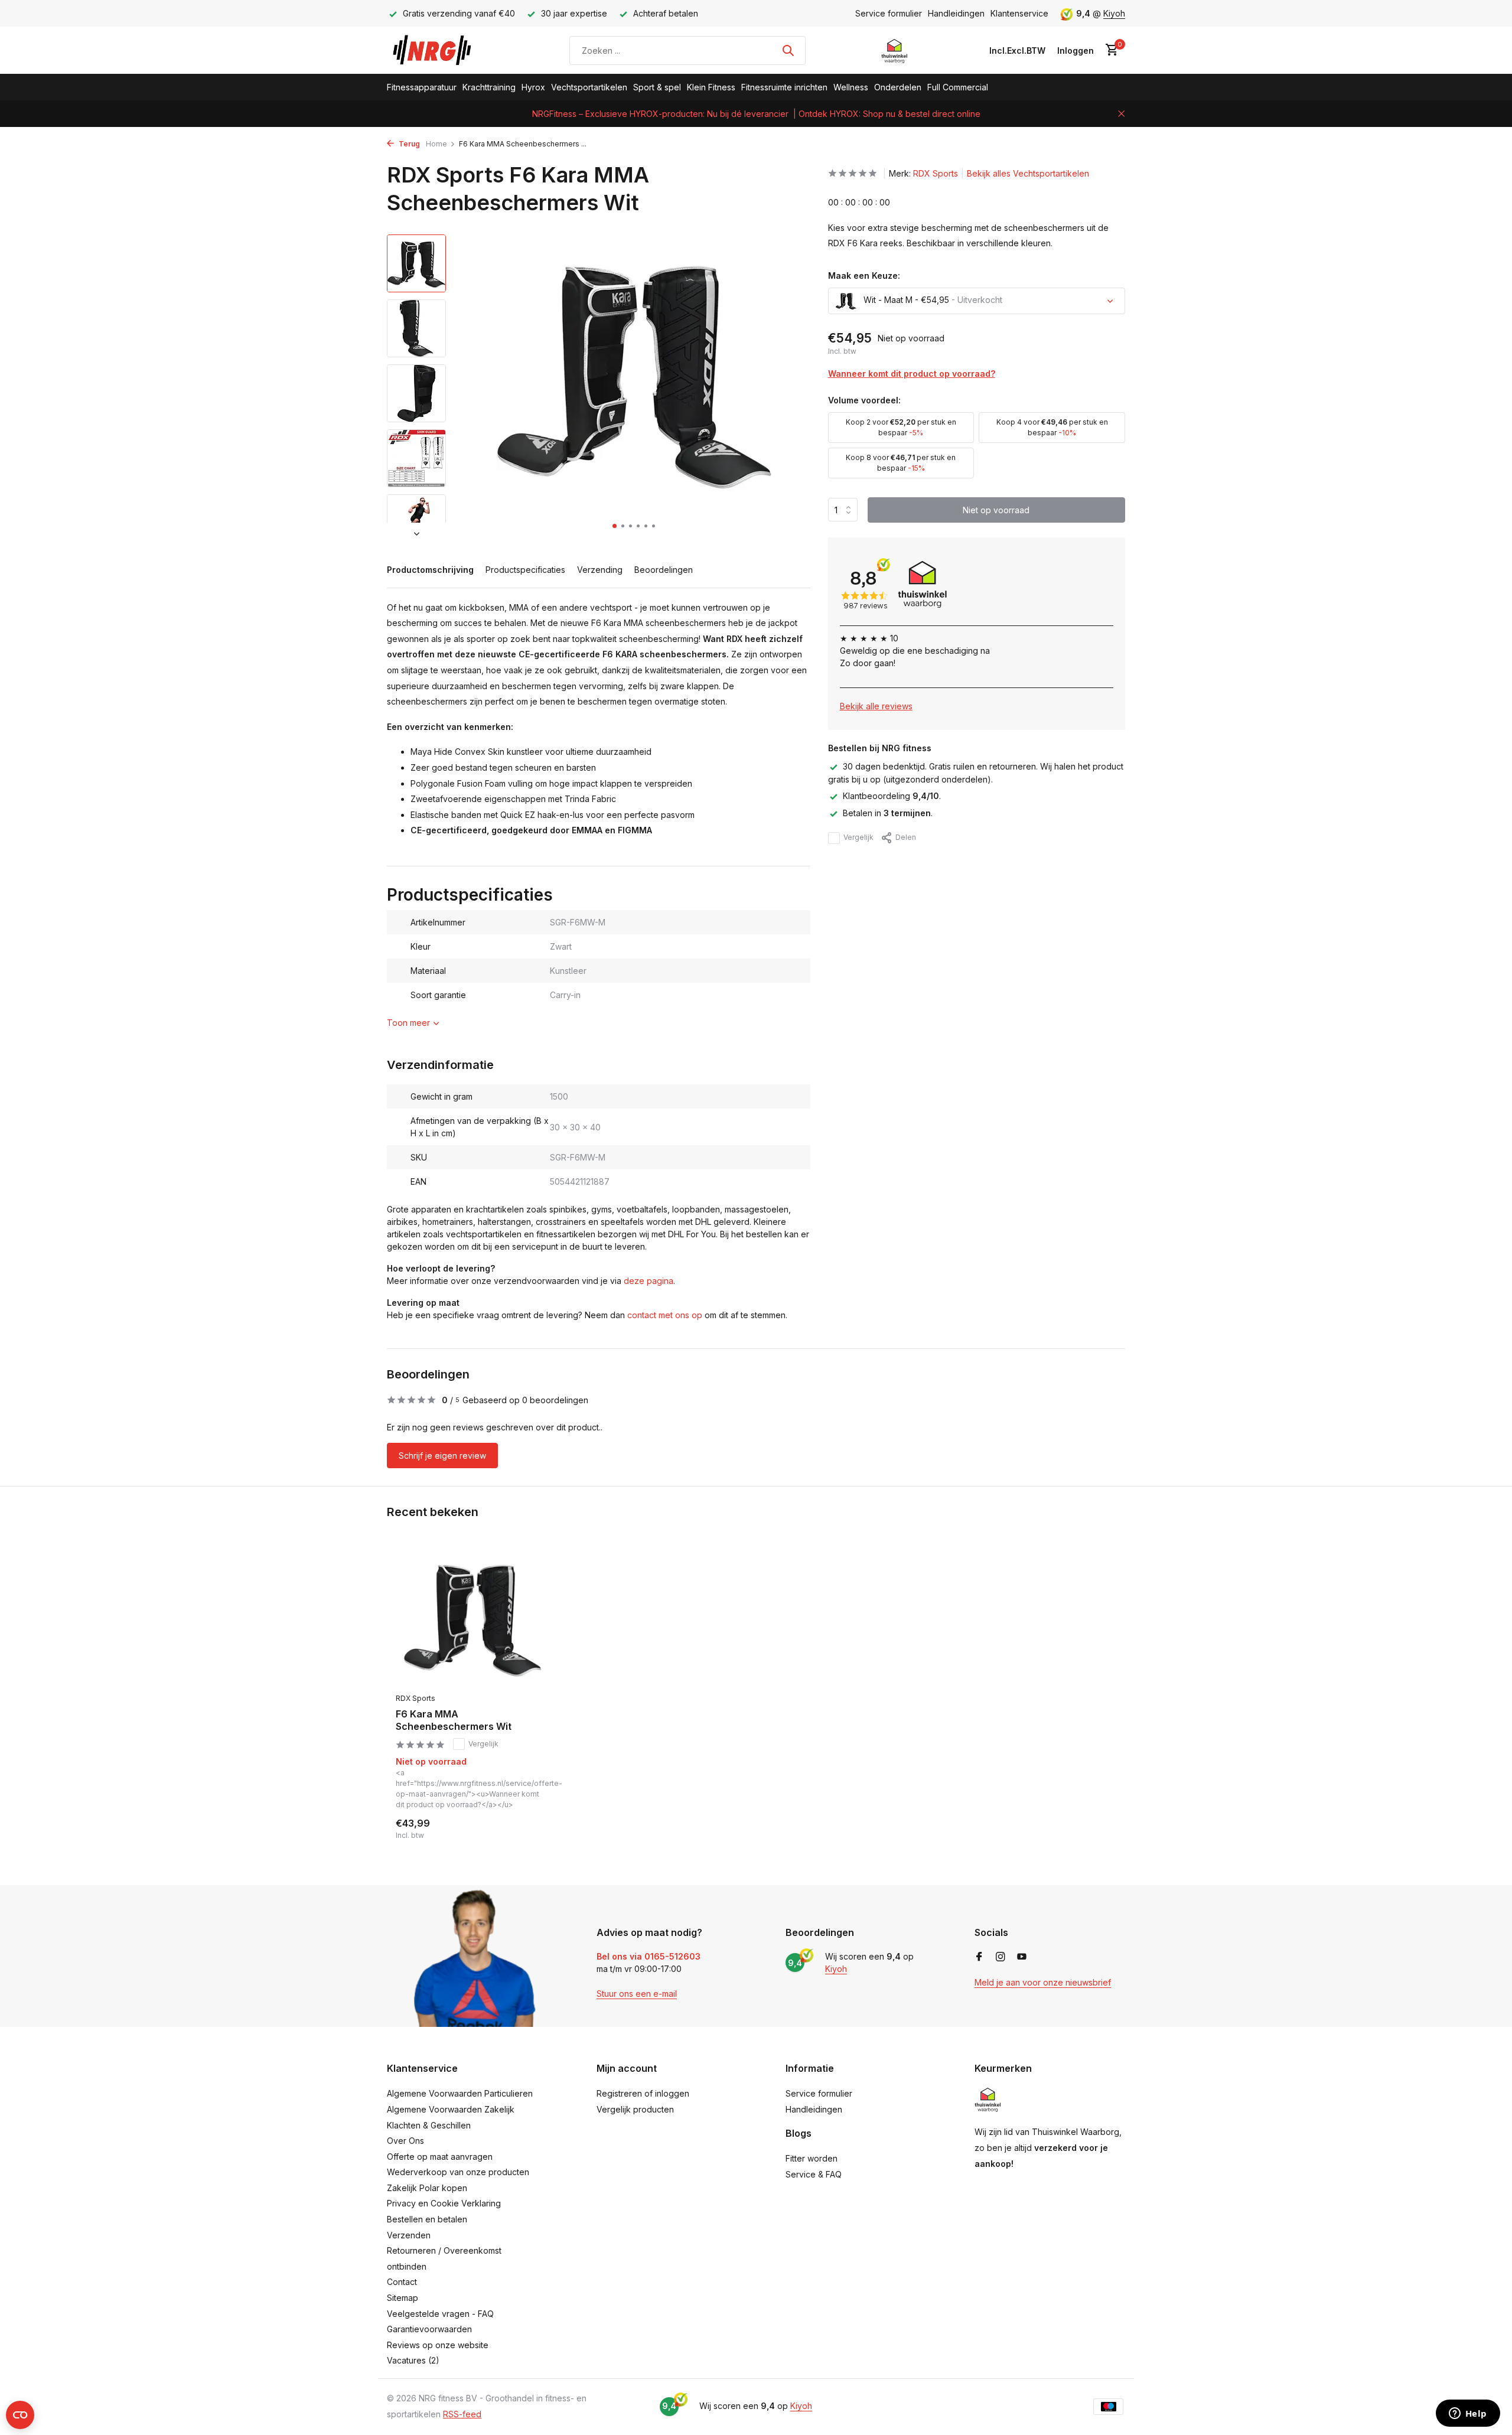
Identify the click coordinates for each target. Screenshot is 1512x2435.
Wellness (851, 87)
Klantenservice (1019, 13)
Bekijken (524, 1828)
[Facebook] (979, 1957)
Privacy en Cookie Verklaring (444, 2203)
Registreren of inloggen (643, 2093)
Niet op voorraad (996, 510)
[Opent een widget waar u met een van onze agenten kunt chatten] (1468, 2414)
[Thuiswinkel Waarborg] (895, 50)
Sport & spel (657, 87)
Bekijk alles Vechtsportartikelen (1028, 173)
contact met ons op (665, 1315)
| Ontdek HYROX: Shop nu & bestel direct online (887, 114)
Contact (402, 2282)
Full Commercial (958, 87)
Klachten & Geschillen (429, 2125)
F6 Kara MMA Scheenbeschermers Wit (454, 1720)
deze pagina (649, 1281)
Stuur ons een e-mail (637, 1994)
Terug (408, 144)
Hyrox (533, 87)
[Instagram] (1001, 1957)
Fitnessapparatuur (422, 87)
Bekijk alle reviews (876, 706)
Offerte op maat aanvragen (440, 2157)
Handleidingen (956, 13)
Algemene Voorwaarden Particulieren (460, 2093)
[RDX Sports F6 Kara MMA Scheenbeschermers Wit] (472, 1618)
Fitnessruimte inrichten (784, 87)
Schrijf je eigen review (442, 1456)
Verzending (600, 570)
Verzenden (409, 2235)
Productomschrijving (430, 570)
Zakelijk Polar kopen (427, 2188)
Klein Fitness (711, 87)
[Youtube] (1022, 1957)
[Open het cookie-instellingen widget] (20, 2415)
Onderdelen (898, 87)
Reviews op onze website (438, 2345)
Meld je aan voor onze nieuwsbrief (1043, 1982)
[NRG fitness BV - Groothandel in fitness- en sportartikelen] (440, 50)
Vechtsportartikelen (589, 87)
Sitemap (403, 2298)
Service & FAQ (814, 2174)
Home (436, 144)
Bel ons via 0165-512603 (649, 1956)
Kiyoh (1114, 13)
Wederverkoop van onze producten (458, 2172)
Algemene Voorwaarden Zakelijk (451, 2109)
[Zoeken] (788, 50)
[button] (615, 526)
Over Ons (405, 2141)
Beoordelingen (664, 570)
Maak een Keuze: (864, 276)
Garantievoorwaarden (429, 2329)
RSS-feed (462, 2414)
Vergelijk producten (635, 2109)
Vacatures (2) (413, 2360)
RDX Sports (936, 173)
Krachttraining (489, 87)
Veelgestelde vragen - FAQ (440, 2314)
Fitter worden (812, 2158)
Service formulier (889, 13)
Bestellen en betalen (427, 2219)
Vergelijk (858, 838)
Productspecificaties (525, 570)
